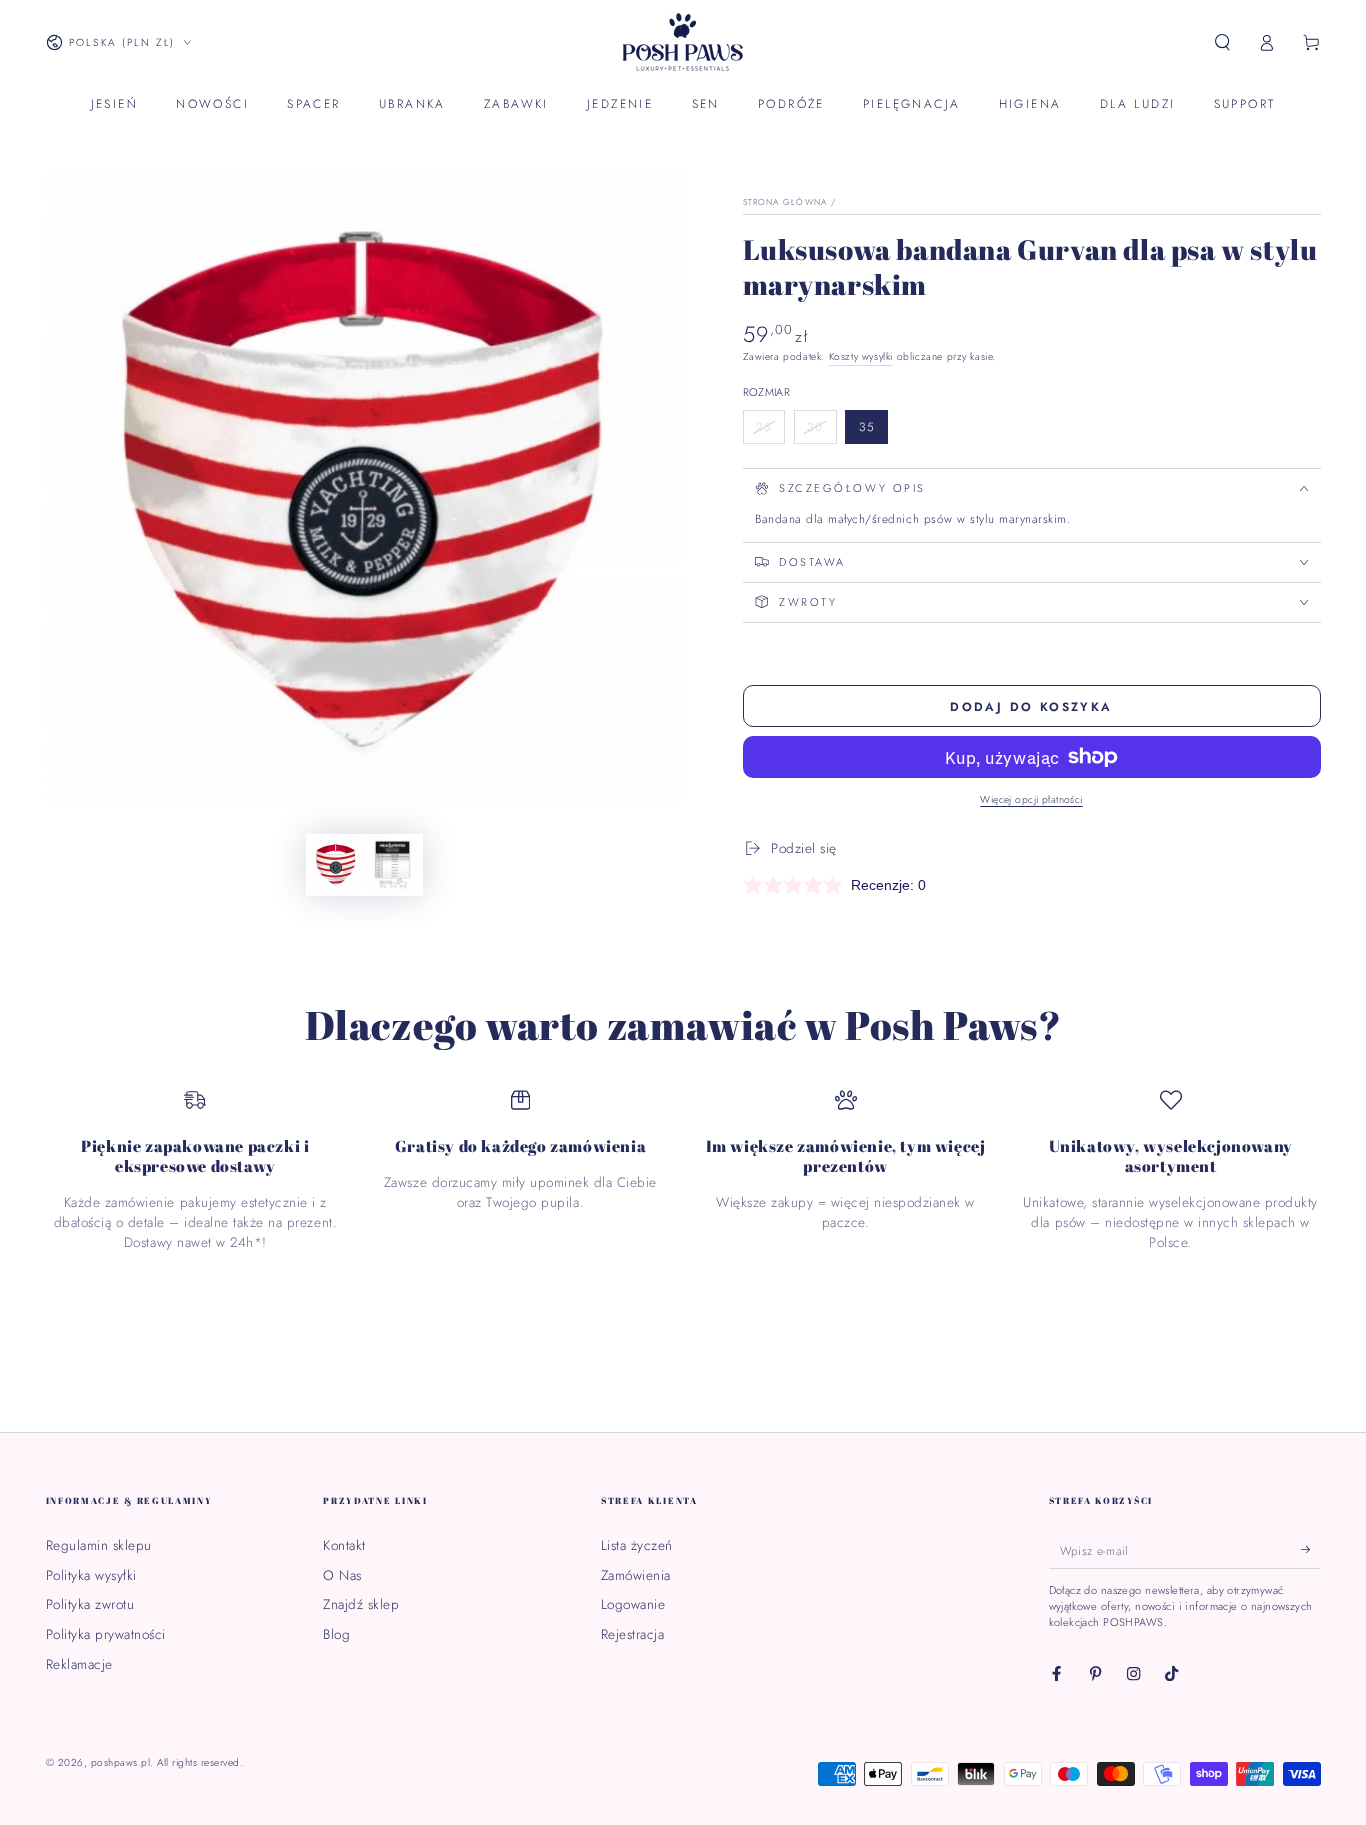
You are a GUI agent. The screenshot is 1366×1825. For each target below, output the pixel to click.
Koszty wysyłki (861, 356)
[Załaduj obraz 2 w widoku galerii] (392, 865)
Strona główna (785, 202)
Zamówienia (636, 1575)
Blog (336, 1634)
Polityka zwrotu (90, 1604)
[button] (1223, 42)
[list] (683, 1170)
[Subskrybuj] (1311, 1549)
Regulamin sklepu (99, 1545)
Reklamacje (79, 1664)
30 (822, 431)
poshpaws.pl (121, 1762)
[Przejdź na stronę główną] (683, 43)
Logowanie (633, 1604)
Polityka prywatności (106, 1634)
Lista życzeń (637, 1545)
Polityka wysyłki (91, 1575)
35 (873, 431)
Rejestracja (633, 1634)
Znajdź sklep (361, 1604)
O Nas (342, 1575)
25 (770, 431)
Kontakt (344, 1545)
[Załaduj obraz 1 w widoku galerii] (336, 865)
